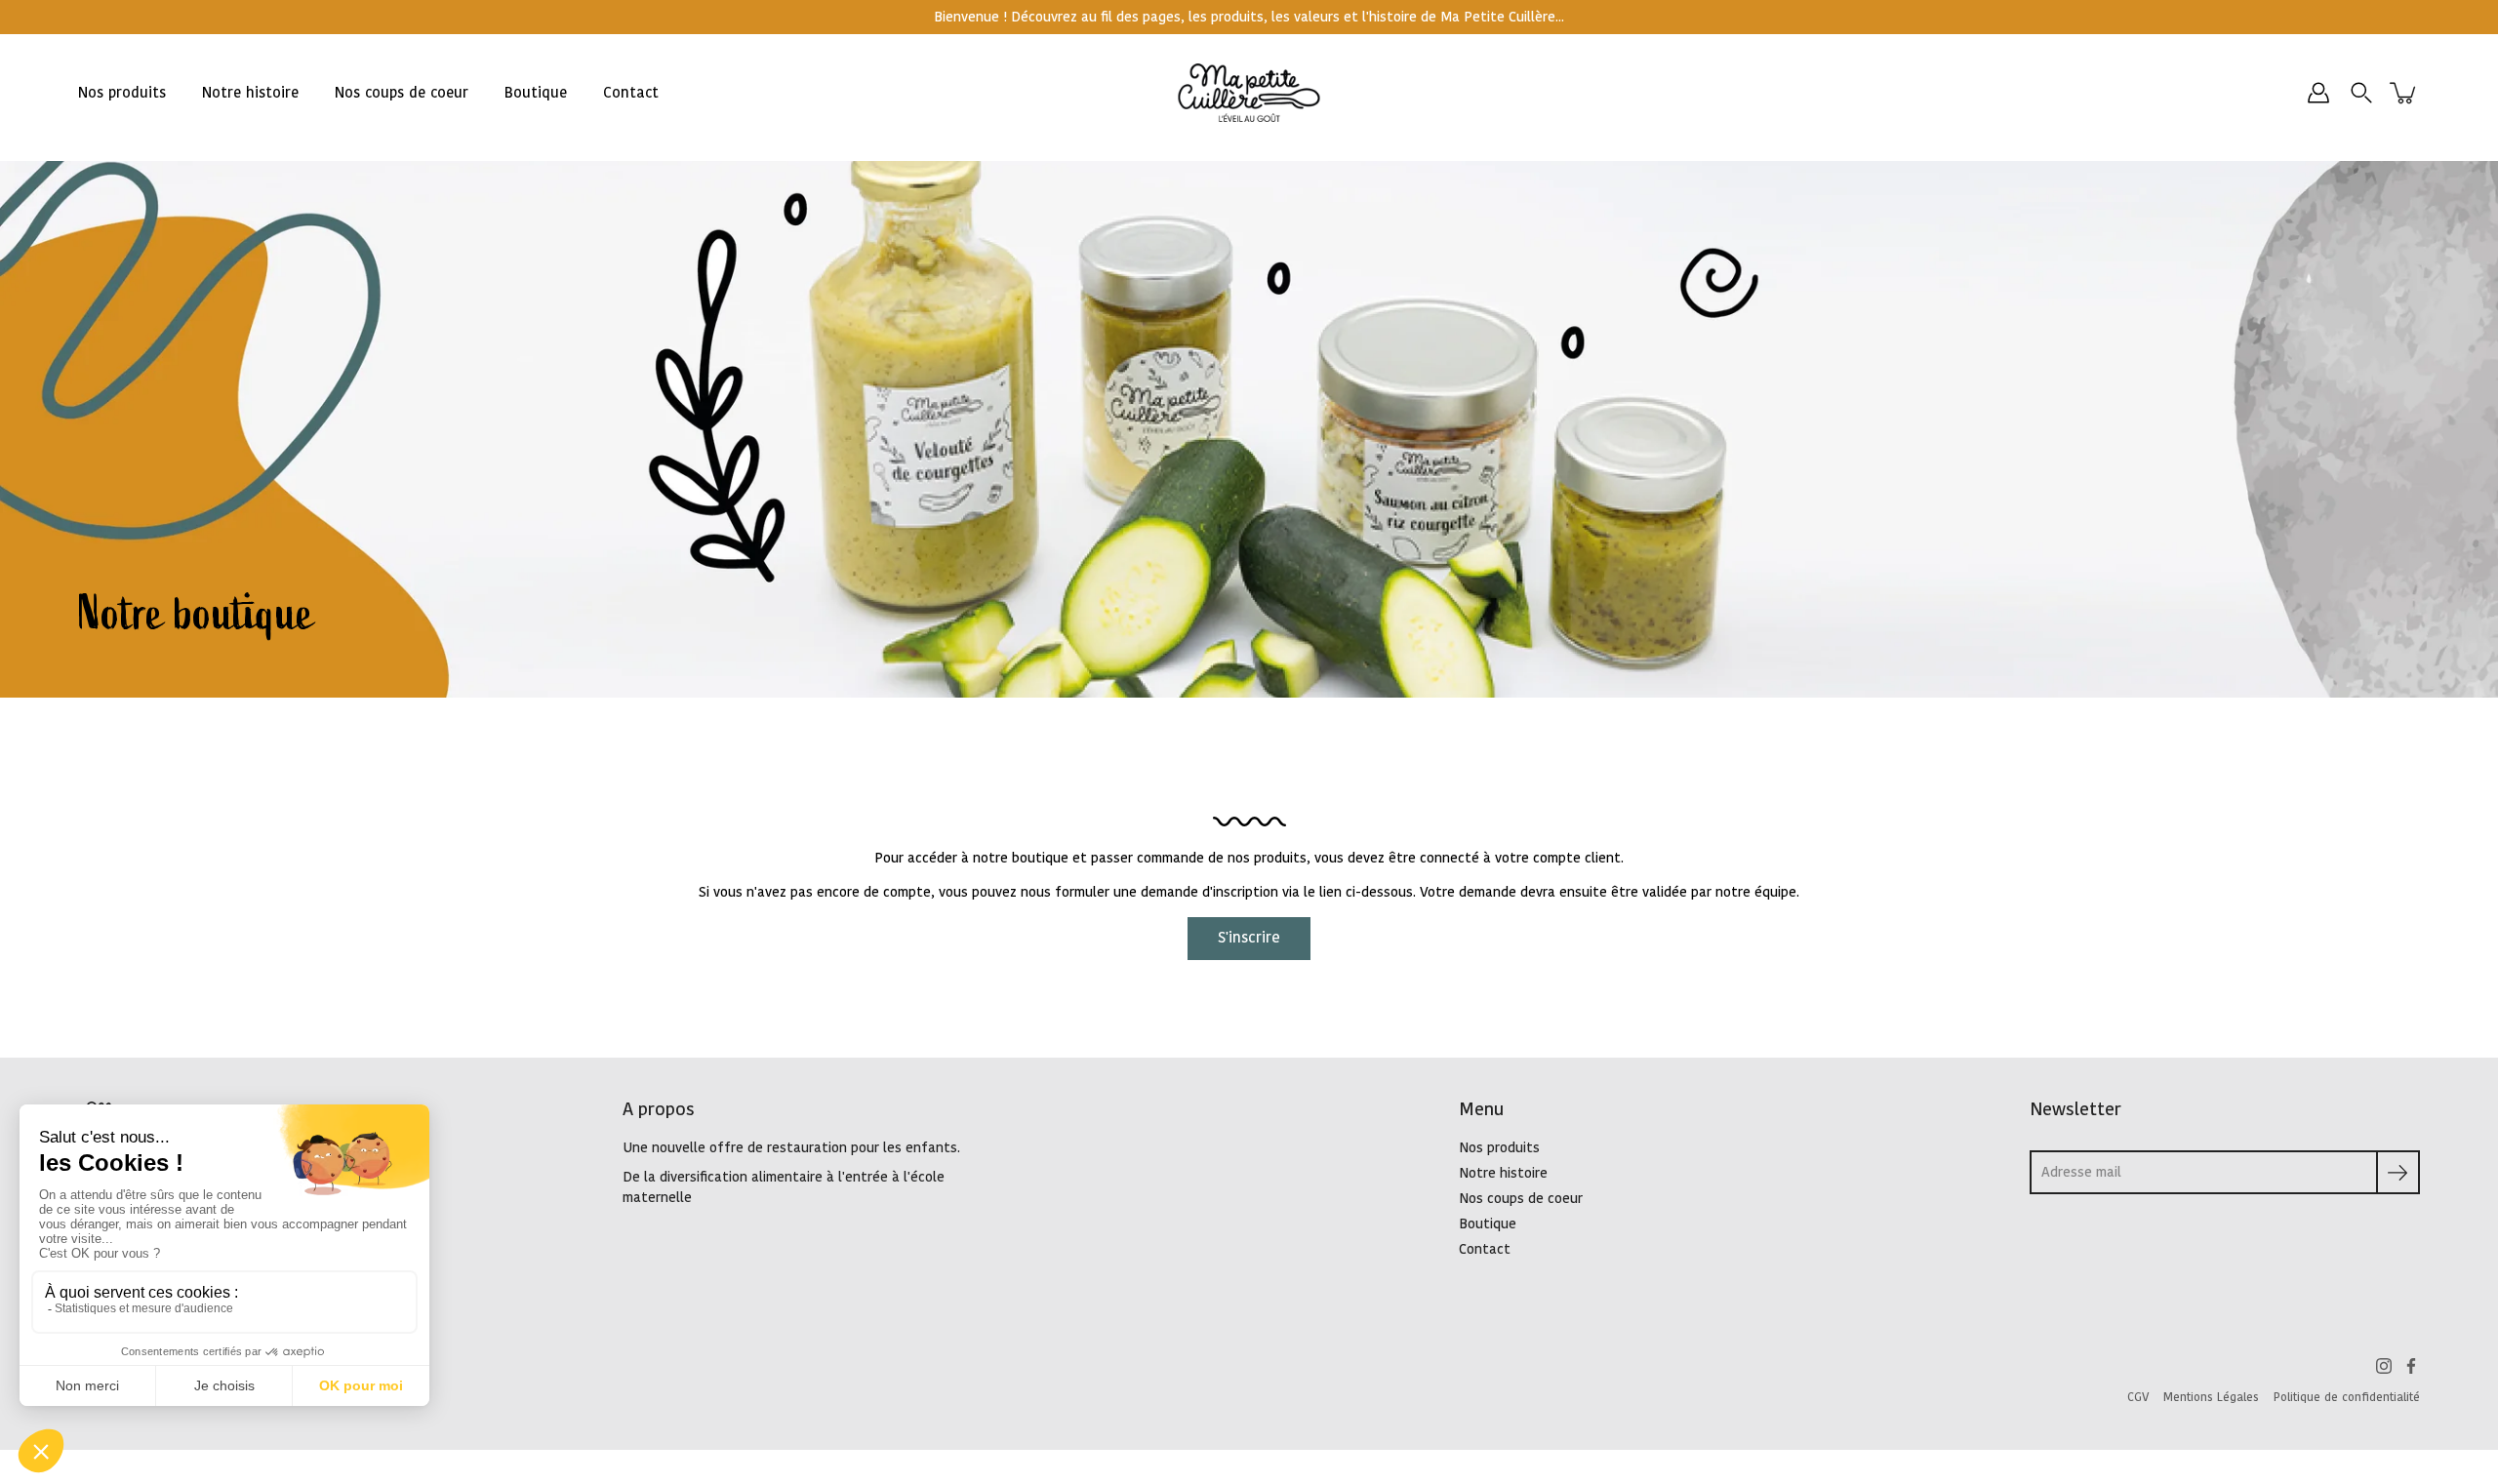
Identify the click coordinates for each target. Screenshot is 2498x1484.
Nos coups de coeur (402, 93)
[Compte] (2318, 93)
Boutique (536, 93)
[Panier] (2404, 93)
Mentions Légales (2211, 1397)
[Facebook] (2411, 1366)
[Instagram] (2384, 1366)
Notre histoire (250, 93)
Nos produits (122, 93)
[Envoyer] (2398, 1172)
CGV (2138, 1397)
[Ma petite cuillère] (1249, 93)
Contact (631, 93)
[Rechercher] (2361, 93)
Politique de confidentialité (2347, 1397)
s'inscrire (1249, 938)
